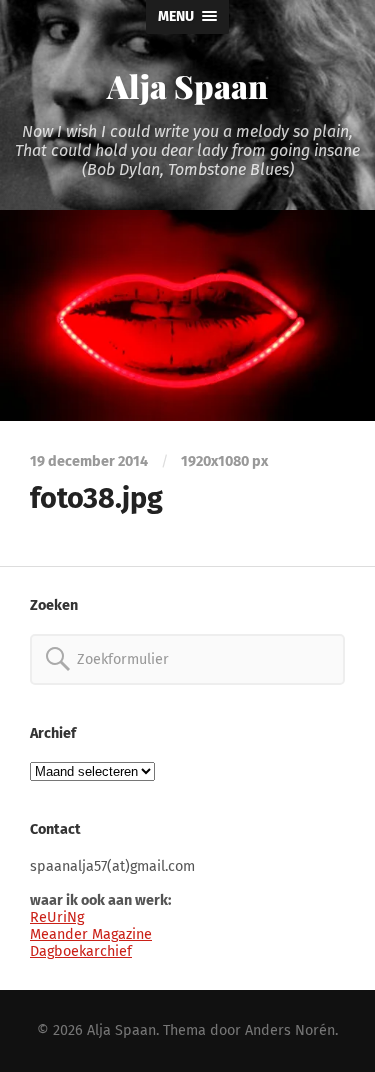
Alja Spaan (187, 85)
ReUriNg (57, 917)
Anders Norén (290, 1030)
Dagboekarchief (81, 951)
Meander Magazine (91, 934)
